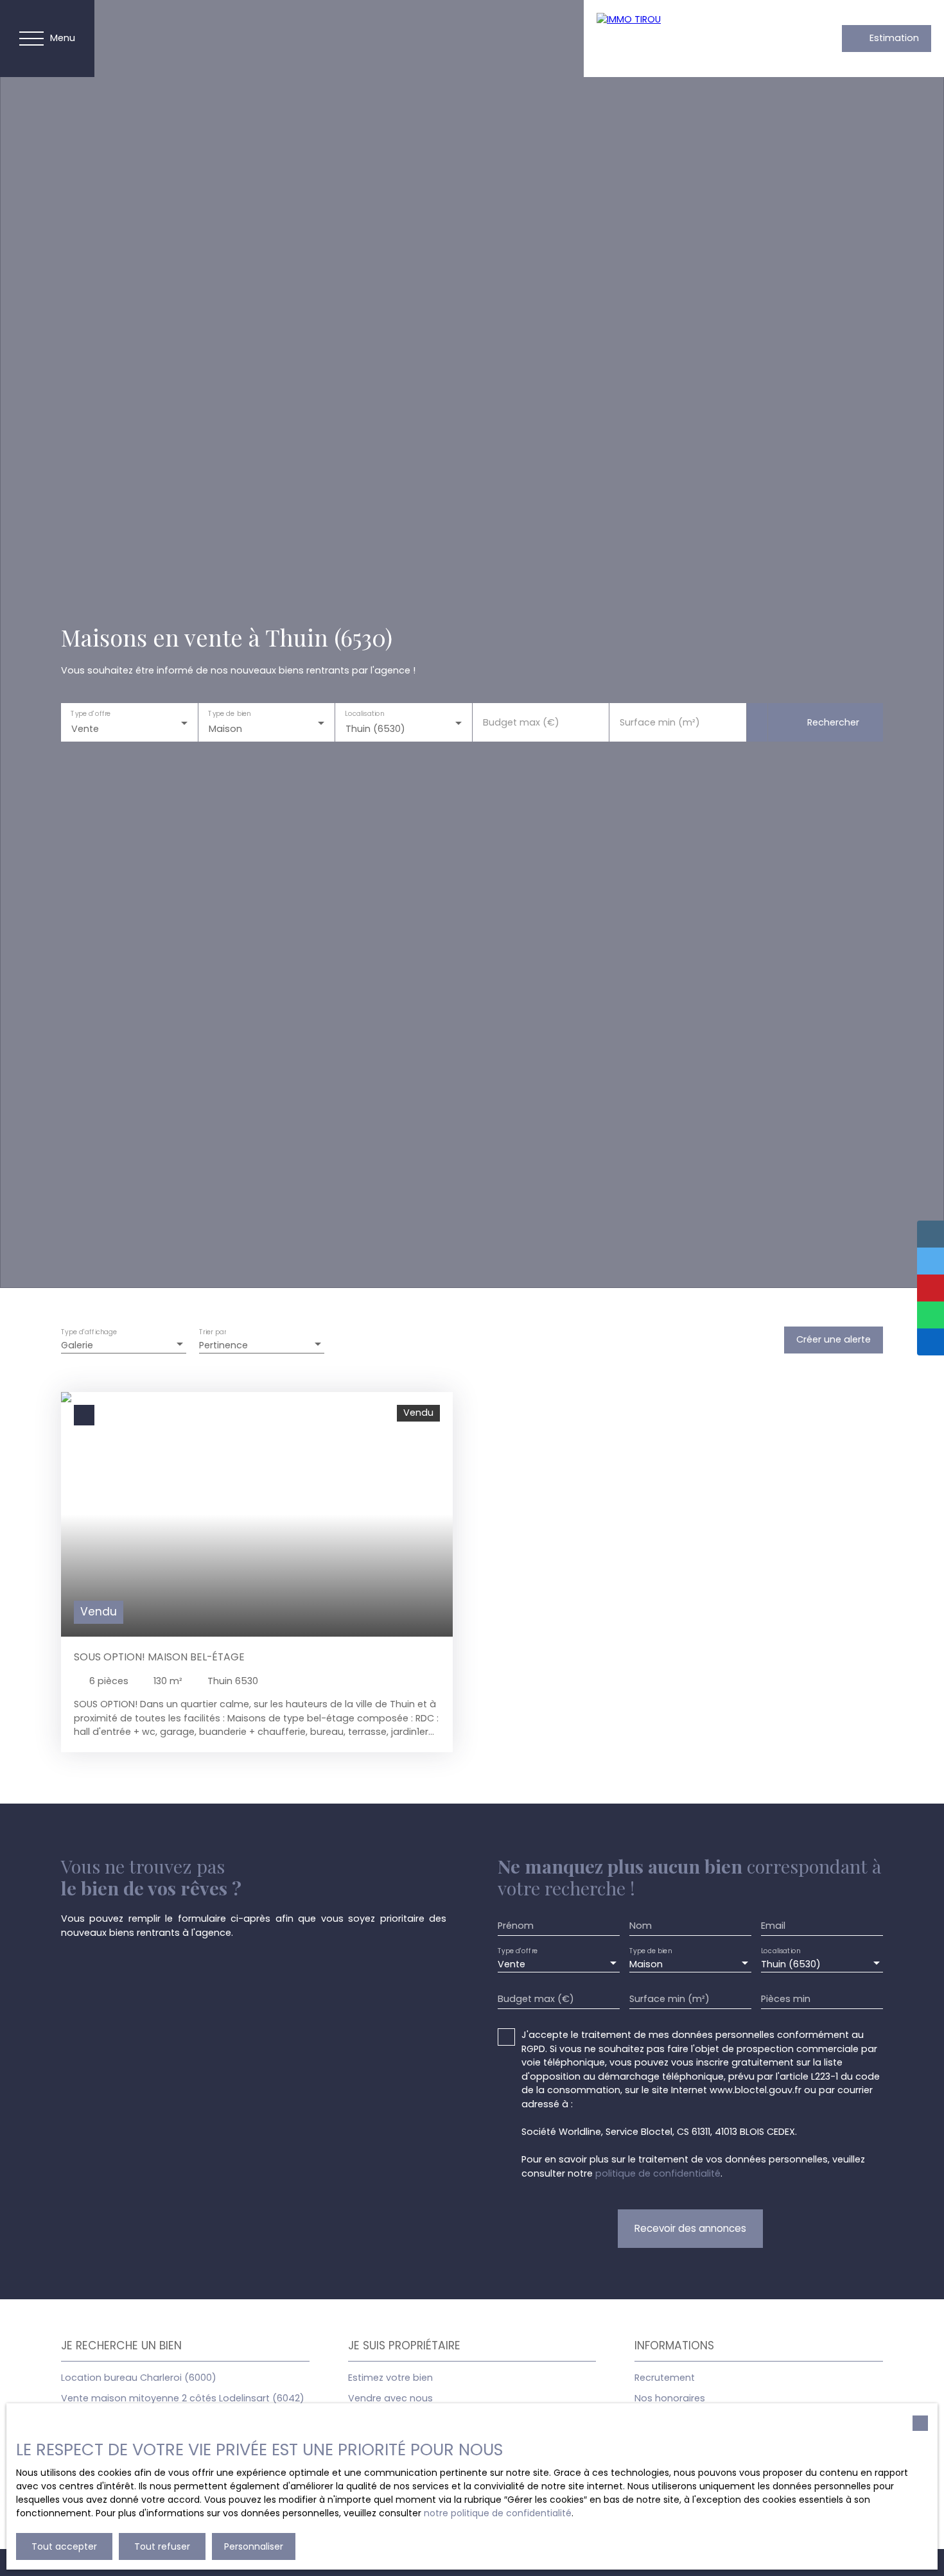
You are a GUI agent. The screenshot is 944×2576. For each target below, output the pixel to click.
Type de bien (229, 714)
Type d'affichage (89, 1333)
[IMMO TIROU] (686, 39)
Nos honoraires (670, 2398)
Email (773, 1926)
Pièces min (786, 1999)
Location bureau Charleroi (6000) (139, 2378)
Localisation (364, 714)
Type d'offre (91, 714)
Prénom (516, 1926)
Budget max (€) (521, 722)
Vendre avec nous (390, 2398)
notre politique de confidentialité (498, 2513)
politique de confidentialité (658, 2173)
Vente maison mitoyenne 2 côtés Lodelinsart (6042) (183, 2398)
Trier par (213, 1333)
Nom (641, 1926)
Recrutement (665, 2378)
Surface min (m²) (660, 722)
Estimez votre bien (390, 2378)
